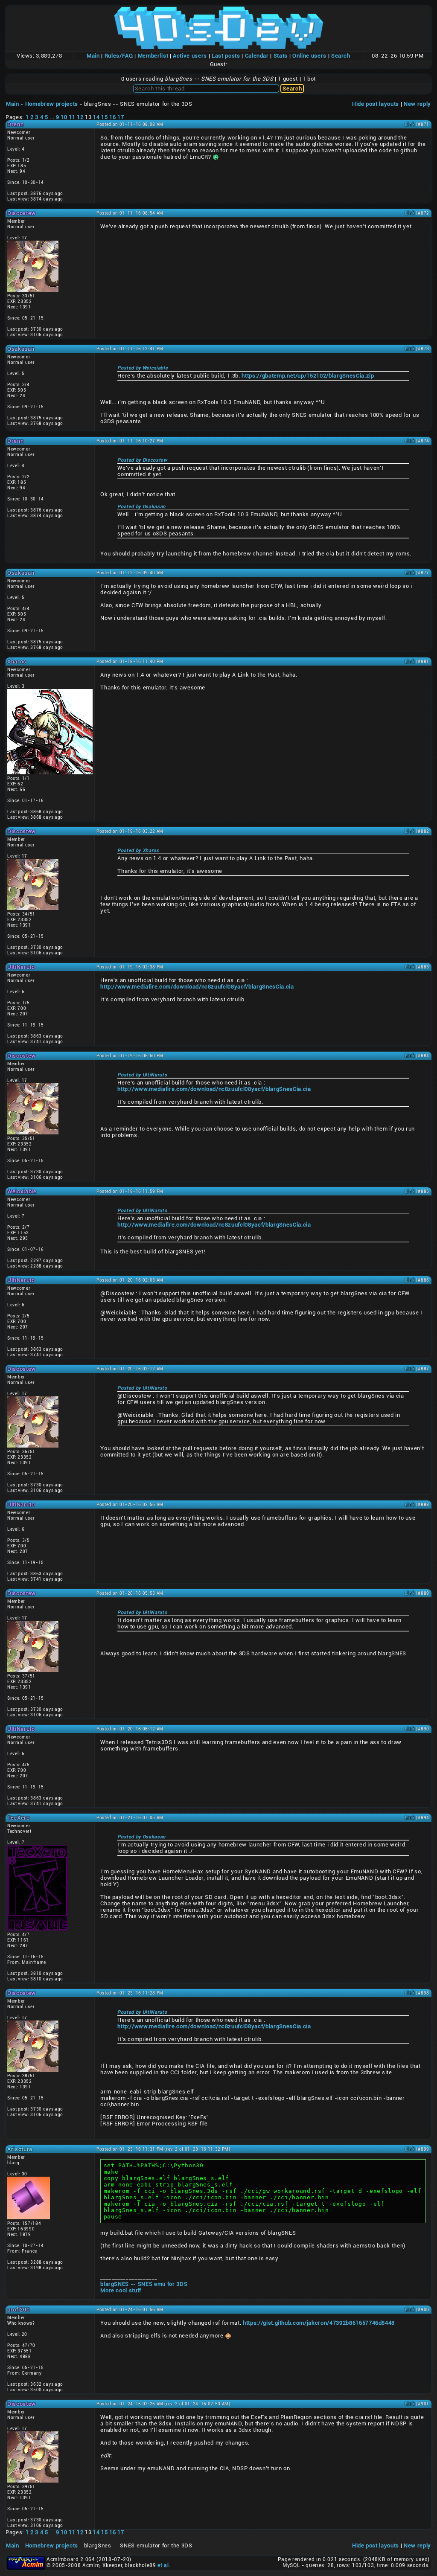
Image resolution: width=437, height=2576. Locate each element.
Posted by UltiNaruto (142, 1075)
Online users (309, 56)
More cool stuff (121, 2290)
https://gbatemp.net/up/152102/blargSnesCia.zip (308, 376)
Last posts (226, 56)
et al (163, 2565)
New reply (417, 104)
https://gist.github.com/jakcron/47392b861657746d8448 (319, 2323)
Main (93, 56)
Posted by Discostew (142, 460)
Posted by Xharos (138, 850)
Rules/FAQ (119, 56)
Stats (281, 56)
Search (341, 56)
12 (80, 117)
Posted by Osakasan (141, 507)
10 (64, 117)
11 (72, 117)
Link (410, 124)
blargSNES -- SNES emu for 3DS (144, 2284)
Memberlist (153, 56)
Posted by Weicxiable (143, 368)
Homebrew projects (52, 104)
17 (121, 117)
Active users (190, 56)
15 (104, 117)
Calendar (257, 56)
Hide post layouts (376, 104)
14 (96, 117)
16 (112, 117)
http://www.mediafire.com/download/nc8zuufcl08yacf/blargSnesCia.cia (197, 987)
